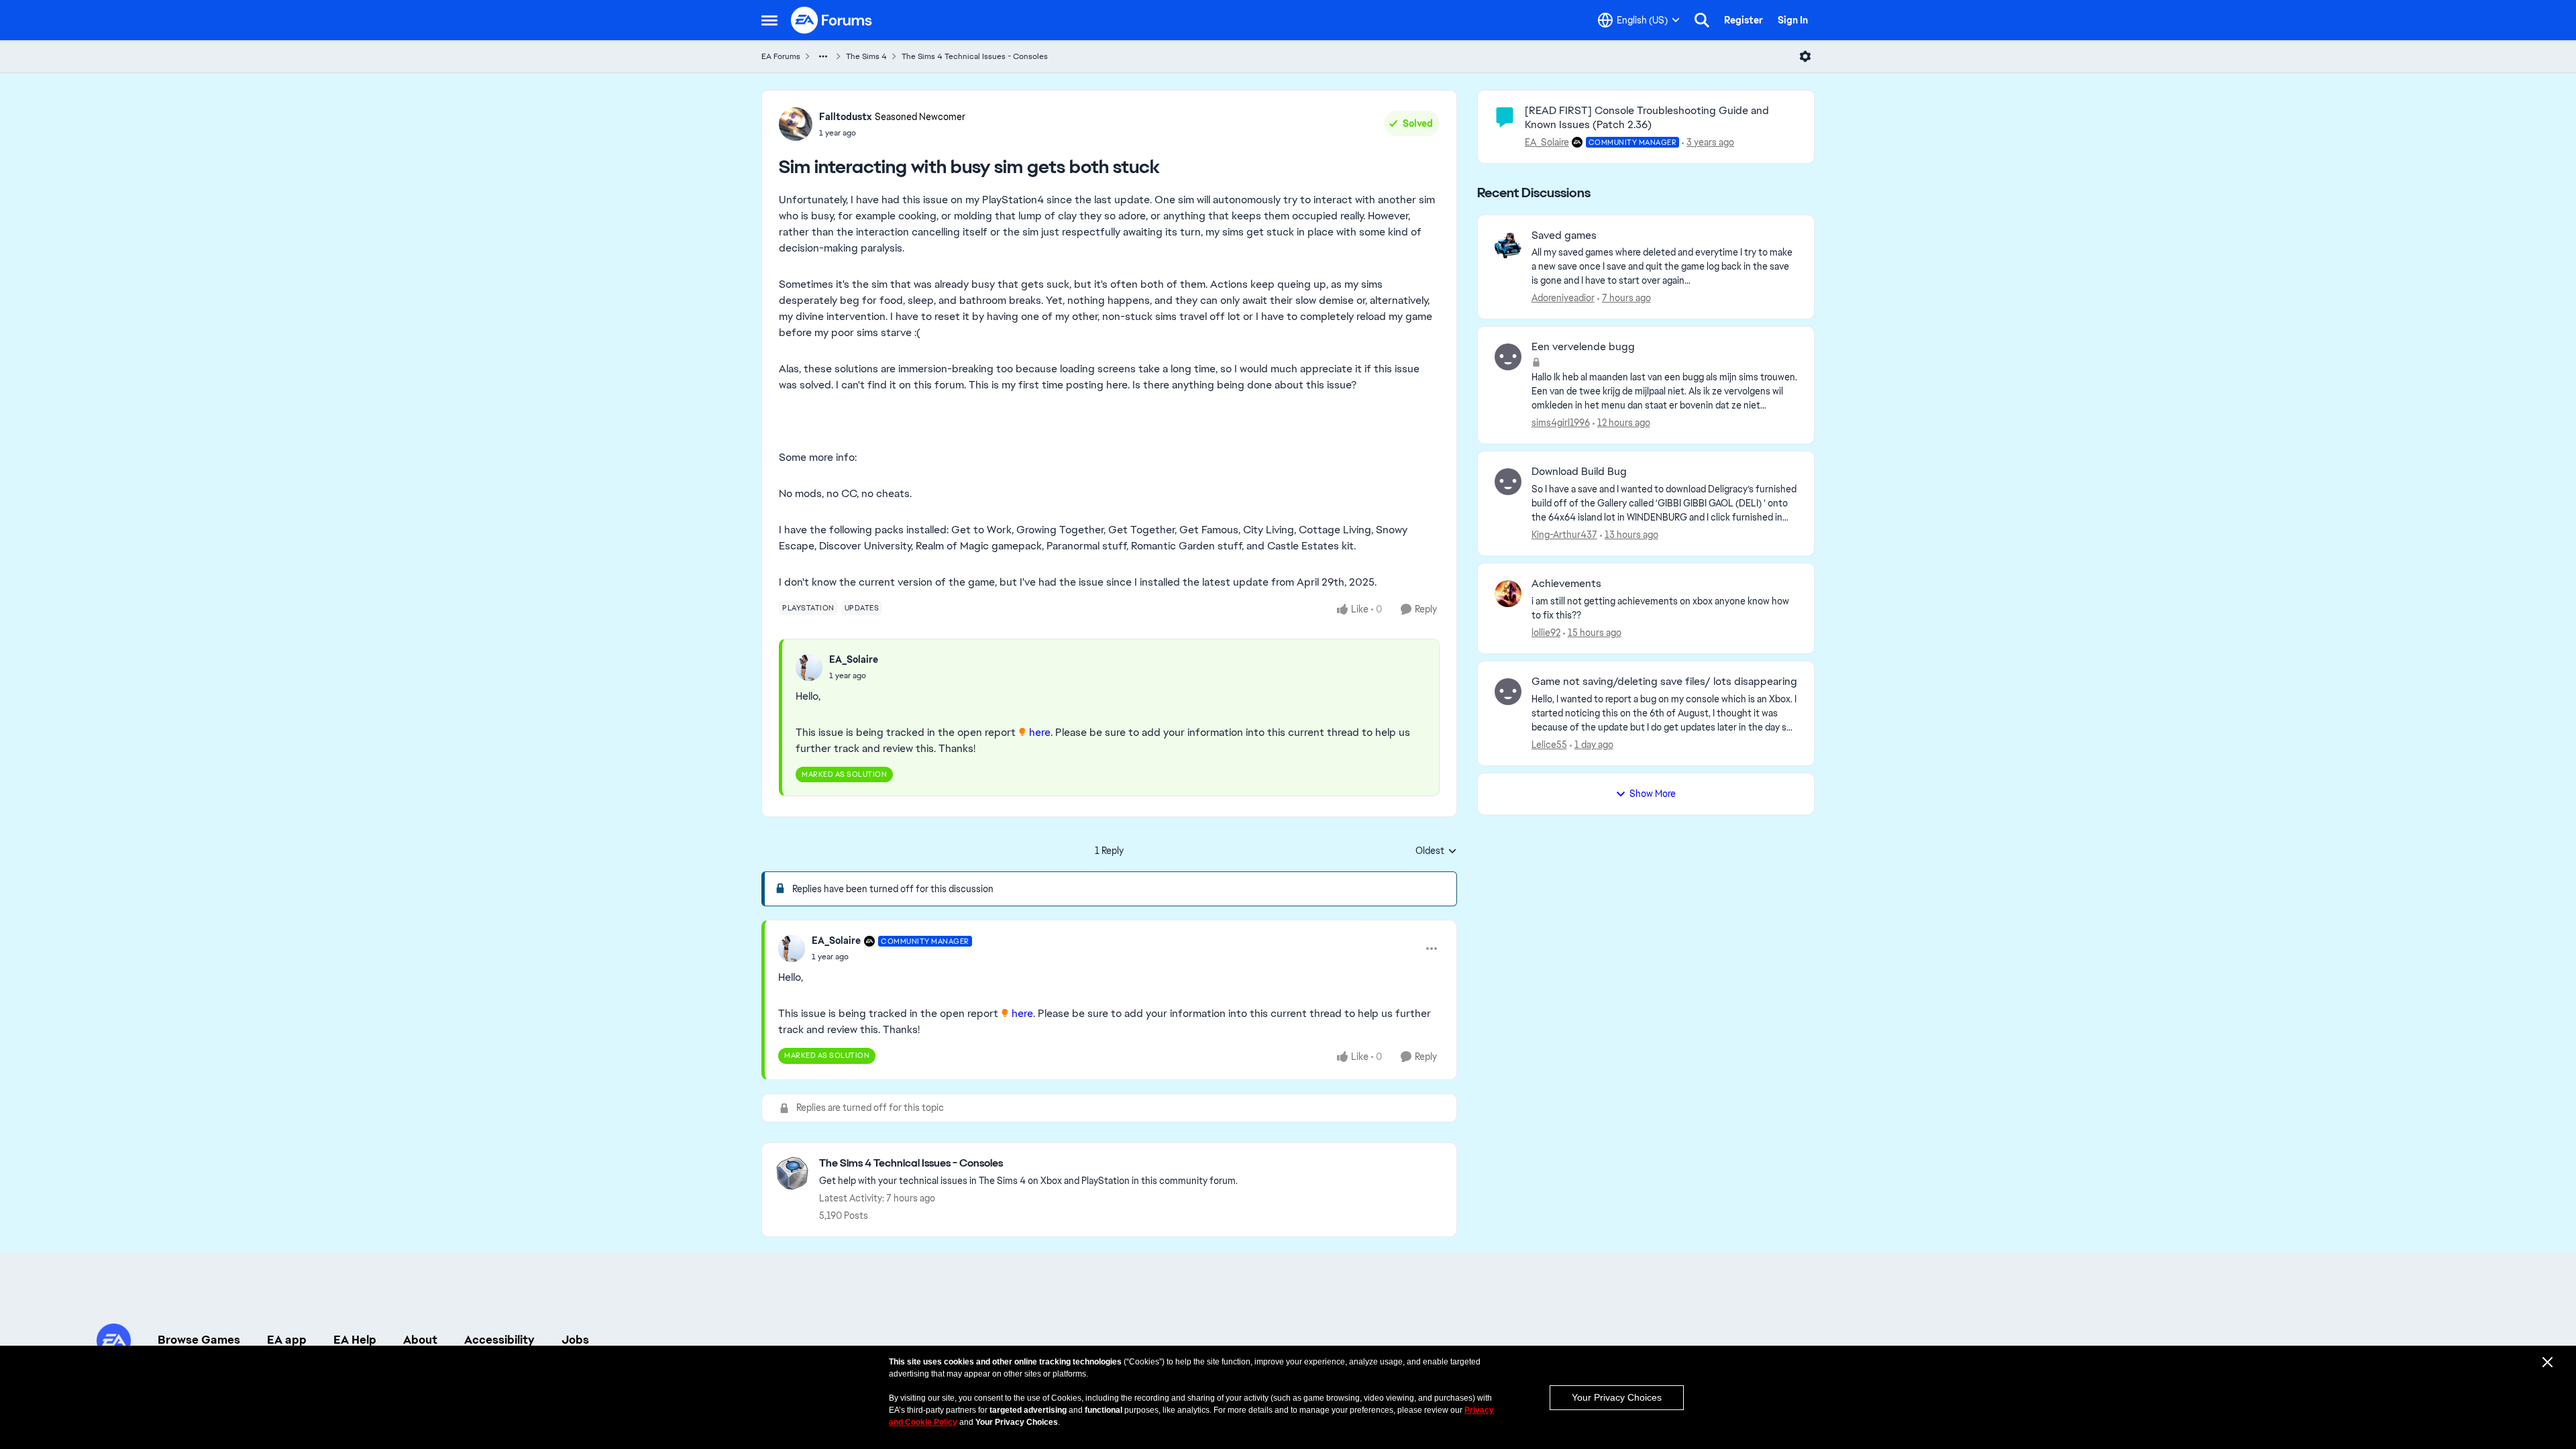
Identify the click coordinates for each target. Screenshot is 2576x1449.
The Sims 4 (866, 56)
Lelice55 (1549, 745)
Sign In (1793, 20)
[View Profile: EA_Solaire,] (809, 667)
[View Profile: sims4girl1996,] (1508, 357)
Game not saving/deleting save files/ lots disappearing (1664, 682)
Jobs (575, 1340)
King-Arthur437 (1564, 535)
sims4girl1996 (1561, 423)
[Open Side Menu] (769, 20)
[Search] (1702, 20)
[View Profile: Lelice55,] (1508, 692)
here (1040, 732)
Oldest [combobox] (1436, 851)
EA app (287, 1340)
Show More (1653, 794)
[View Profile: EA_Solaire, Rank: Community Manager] (792, 949)
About (420, 1340)
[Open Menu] (1805, 56)
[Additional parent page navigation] (823, 56)
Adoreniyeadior (1563, 298)
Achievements (1566, 584)
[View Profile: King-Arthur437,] (1508, 482)
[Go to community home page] (832, 20)
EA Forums (781, 56)
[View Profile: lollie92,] (1508, 594)
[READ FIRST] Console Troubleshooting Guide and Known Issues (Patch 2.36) (1647, 117)
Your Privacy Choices (1617, 1397)
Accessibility (499, 1340)
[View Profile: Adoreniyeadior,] (1508, 246)
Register (1743, 20)
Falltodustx (845, 117)
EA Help (355, 1340)
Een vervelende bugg (1583, 347)
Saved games (1564, 235)
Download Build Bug (1579, 472)
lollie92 (1546, 633)
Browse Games (199, 1340)
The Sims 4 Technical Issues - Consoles (975, 56)
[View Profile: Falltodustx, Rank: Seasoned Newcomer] (796, 124)
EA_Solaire (854, 659)
